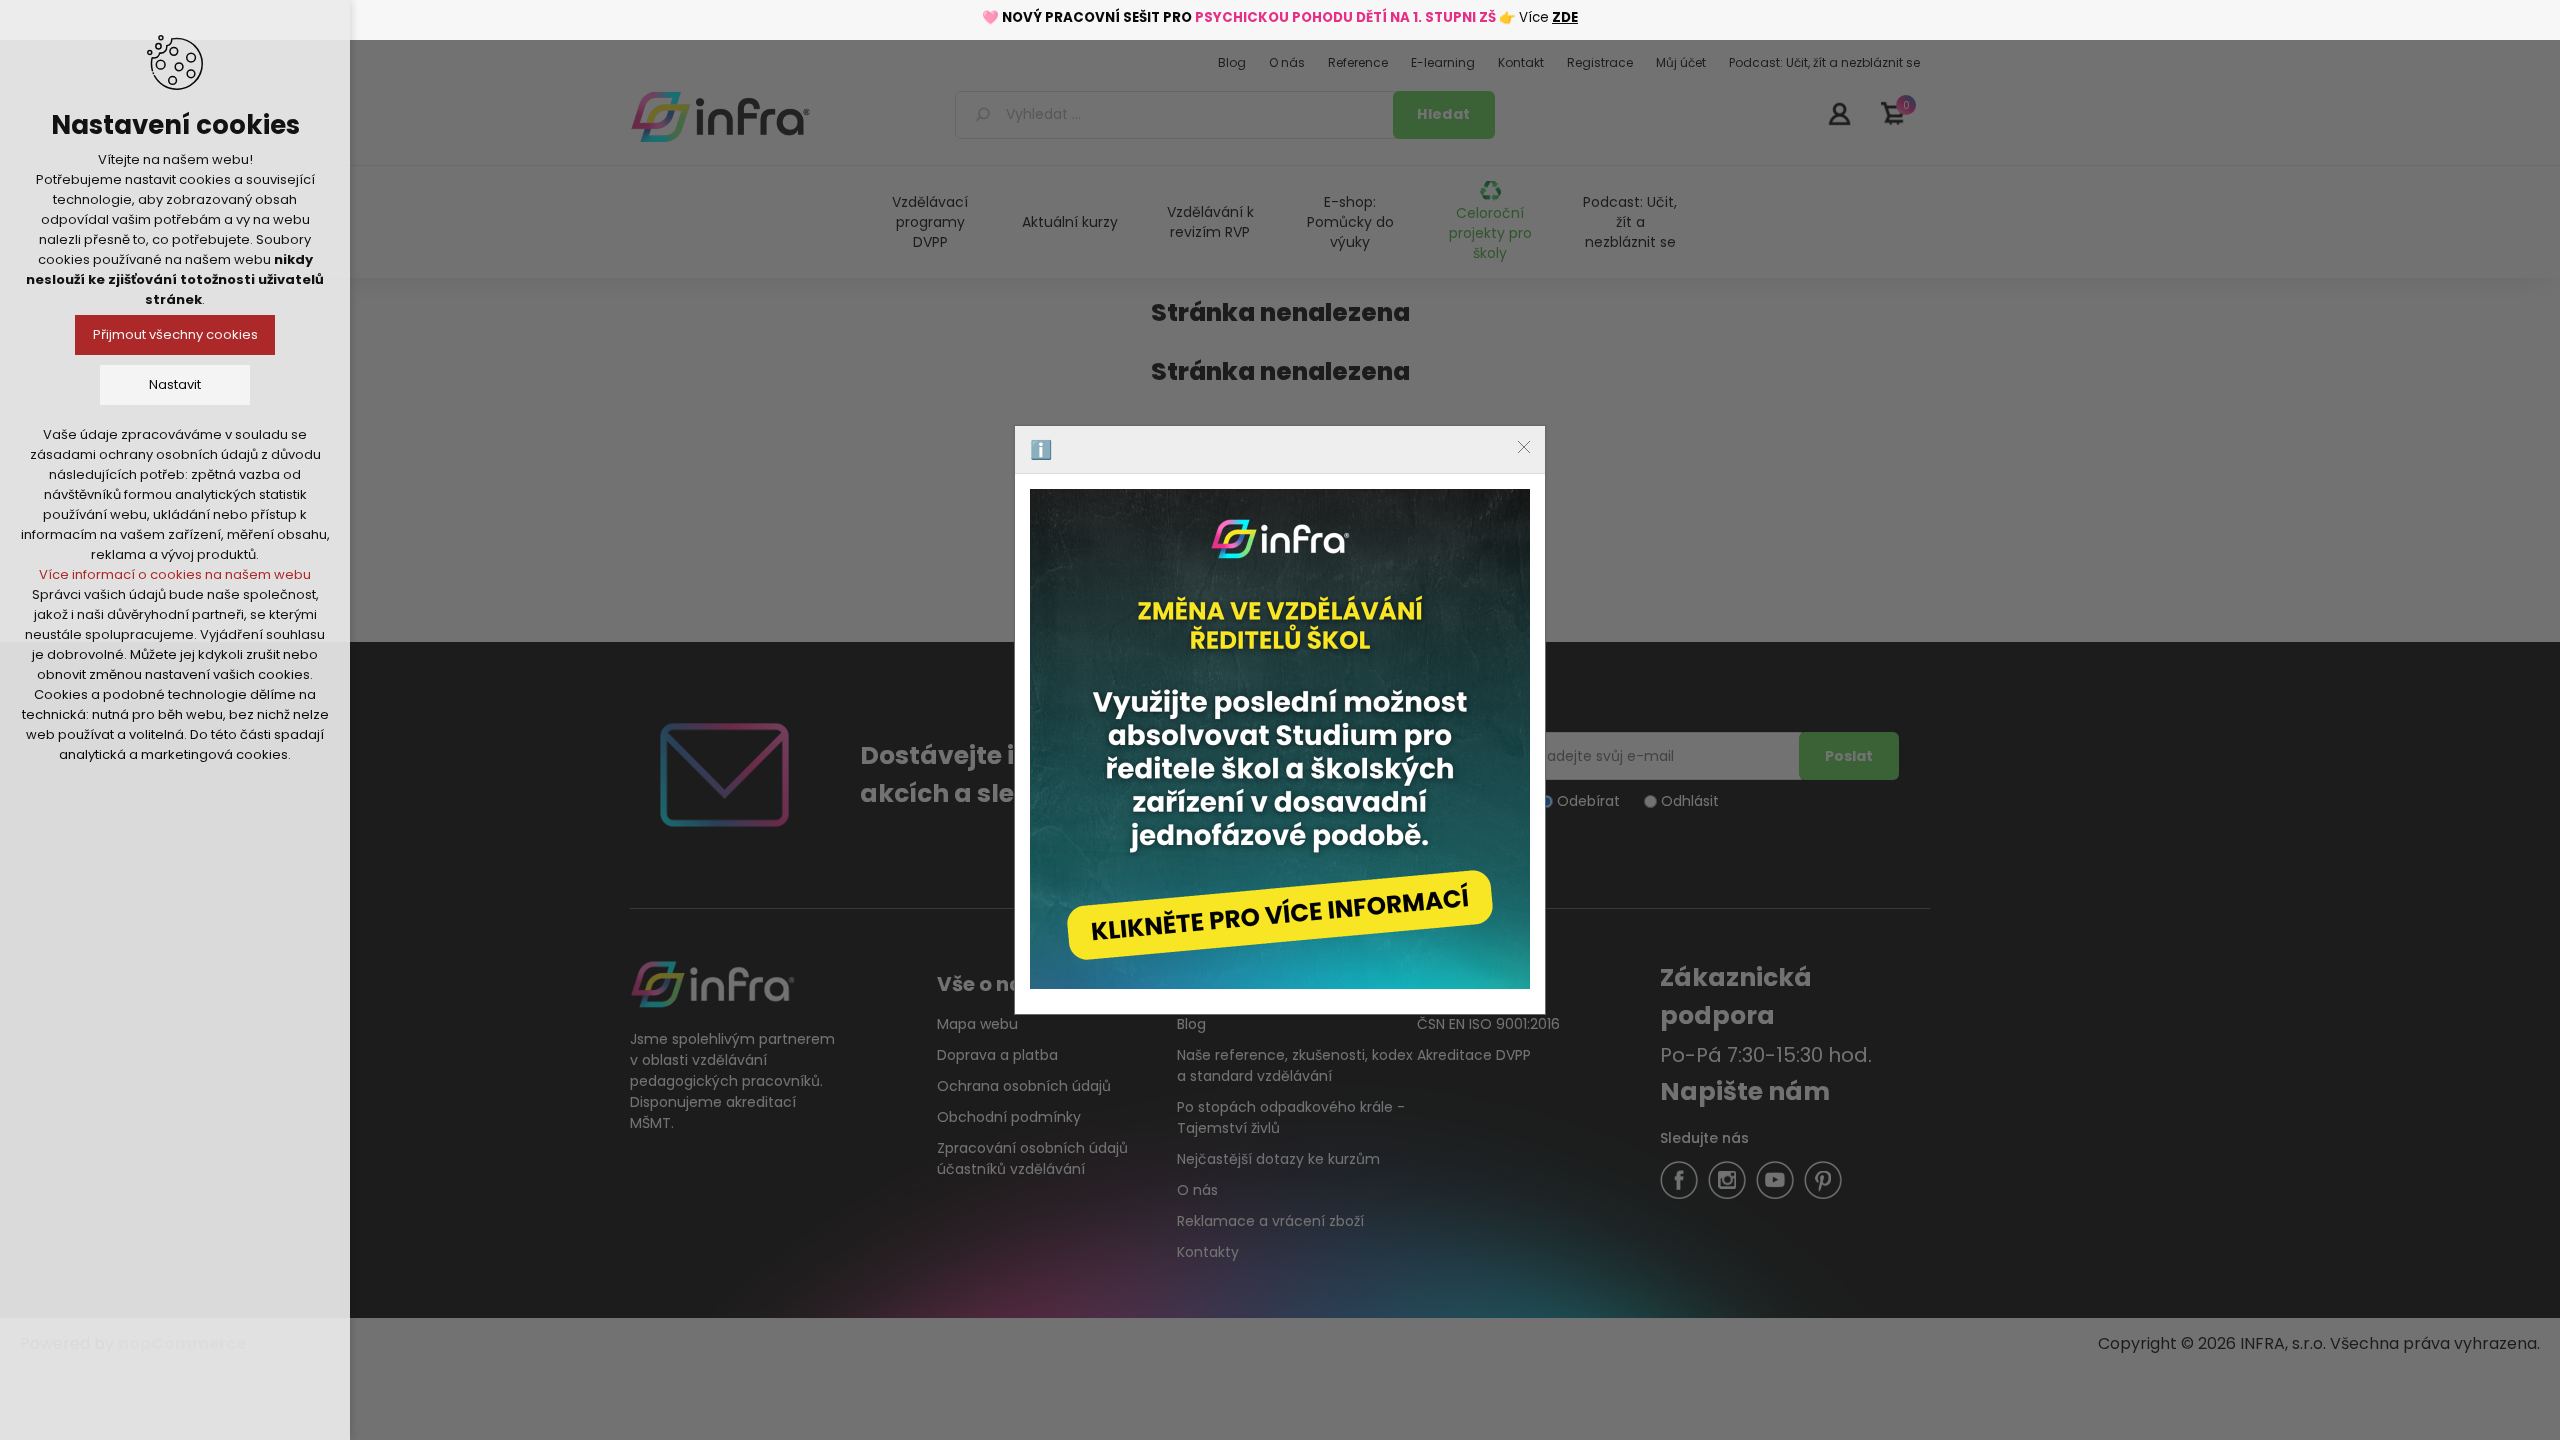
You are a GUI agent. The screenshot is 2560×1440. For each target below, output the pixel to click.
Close (1524, 447)
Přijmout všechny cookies (175, 334)
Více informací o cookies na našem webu (175, 574)
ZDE (1565, 17)
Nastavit (175, 384)
